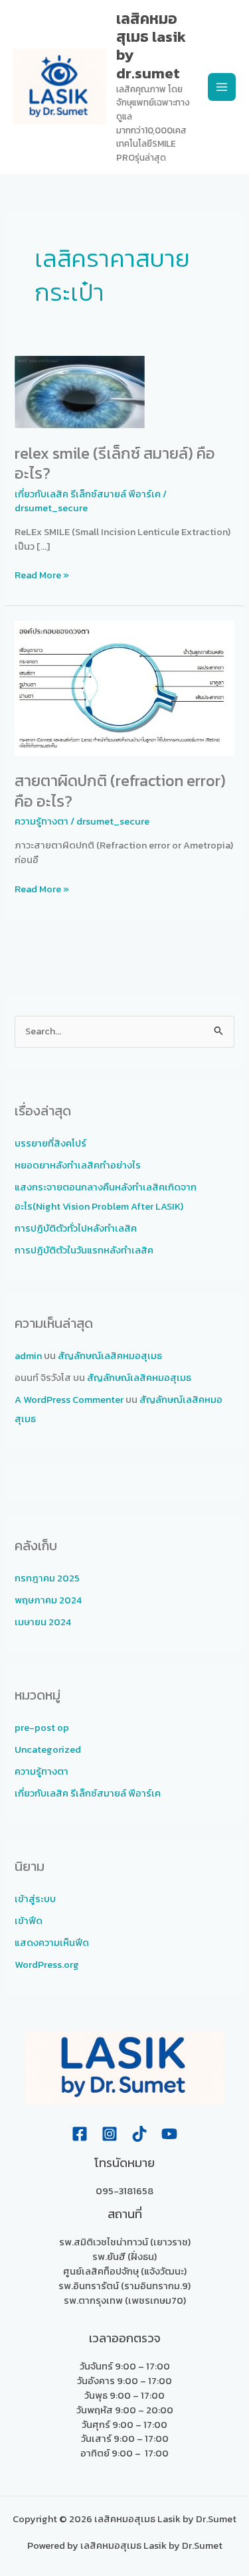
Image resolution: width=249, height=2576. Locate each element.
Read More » (42, 575)
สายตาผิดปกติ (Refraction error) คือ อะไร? (120, 791)
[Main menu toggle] (222, 87)
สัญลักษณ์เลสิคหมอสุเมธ (110, 1356)
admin (28, 1356)
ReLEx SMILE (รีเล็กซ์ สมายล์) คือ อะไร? (115, 463)
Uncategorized (48, 1749)
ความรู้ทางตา (41, 821)
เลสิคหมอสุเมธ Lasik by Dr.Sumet (151, 46)
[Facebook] (80, 2134)
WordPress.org (47, 1965)
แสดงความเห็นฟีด (52, 1943)
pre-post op (42, 1728)
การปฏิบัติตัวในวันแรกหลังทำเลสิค (84, 1250)
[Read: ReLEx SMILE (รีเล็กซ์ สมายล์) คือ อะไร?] (80, 391)
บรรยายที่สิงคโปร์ (50, 1143)
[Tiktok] (139, 2134)
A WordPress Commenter (69, 1400)
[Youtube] (169, 2134)
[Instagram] (110, 2134)
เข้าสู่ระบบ (35, 1899)
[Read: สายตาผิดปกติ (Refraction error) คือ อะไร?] (124, 687)
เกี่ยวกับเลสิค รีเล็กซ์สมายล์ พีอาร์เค (88, 494)
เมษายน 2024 (43, 1622)
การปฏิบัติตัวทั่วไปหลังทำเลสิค (76, 1228)
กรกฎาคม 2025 (47, 1578)
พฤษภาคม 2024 (48, 1600)
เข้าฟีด (29, 1921)
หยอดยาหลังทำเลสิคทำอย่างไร (78, 1165)
